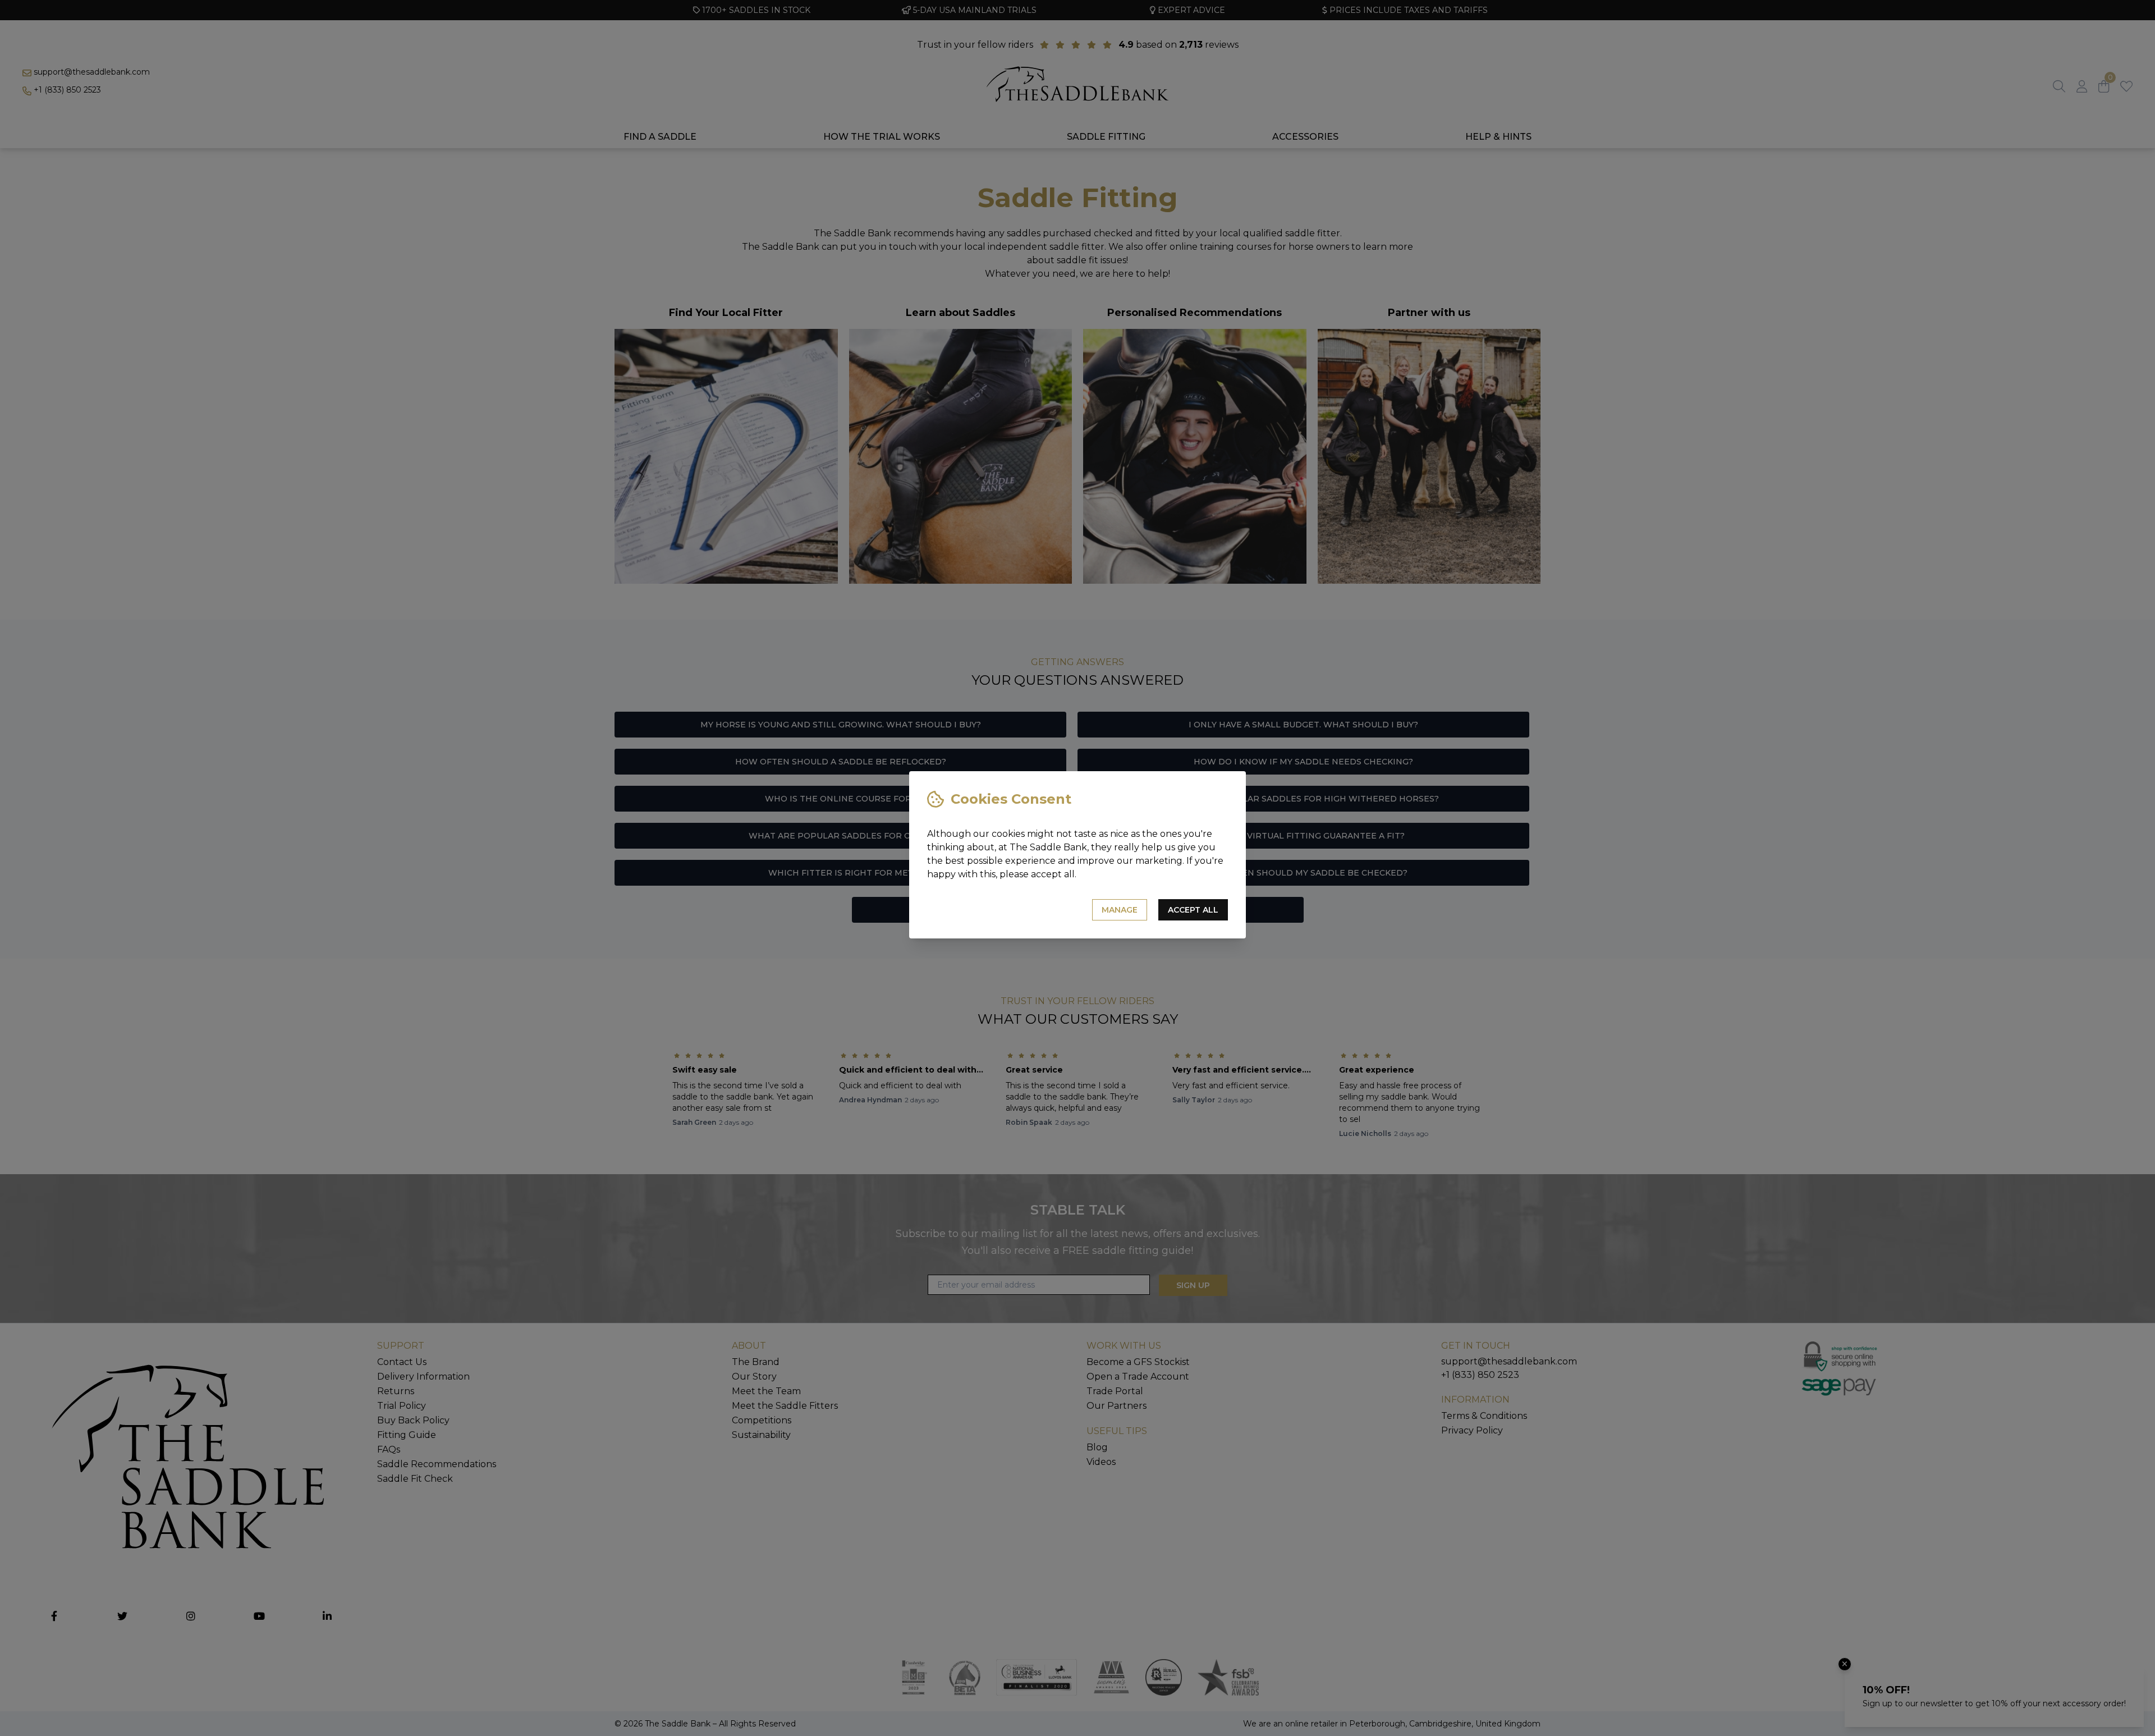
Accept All (1193, 910)
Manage (1120, 910)
